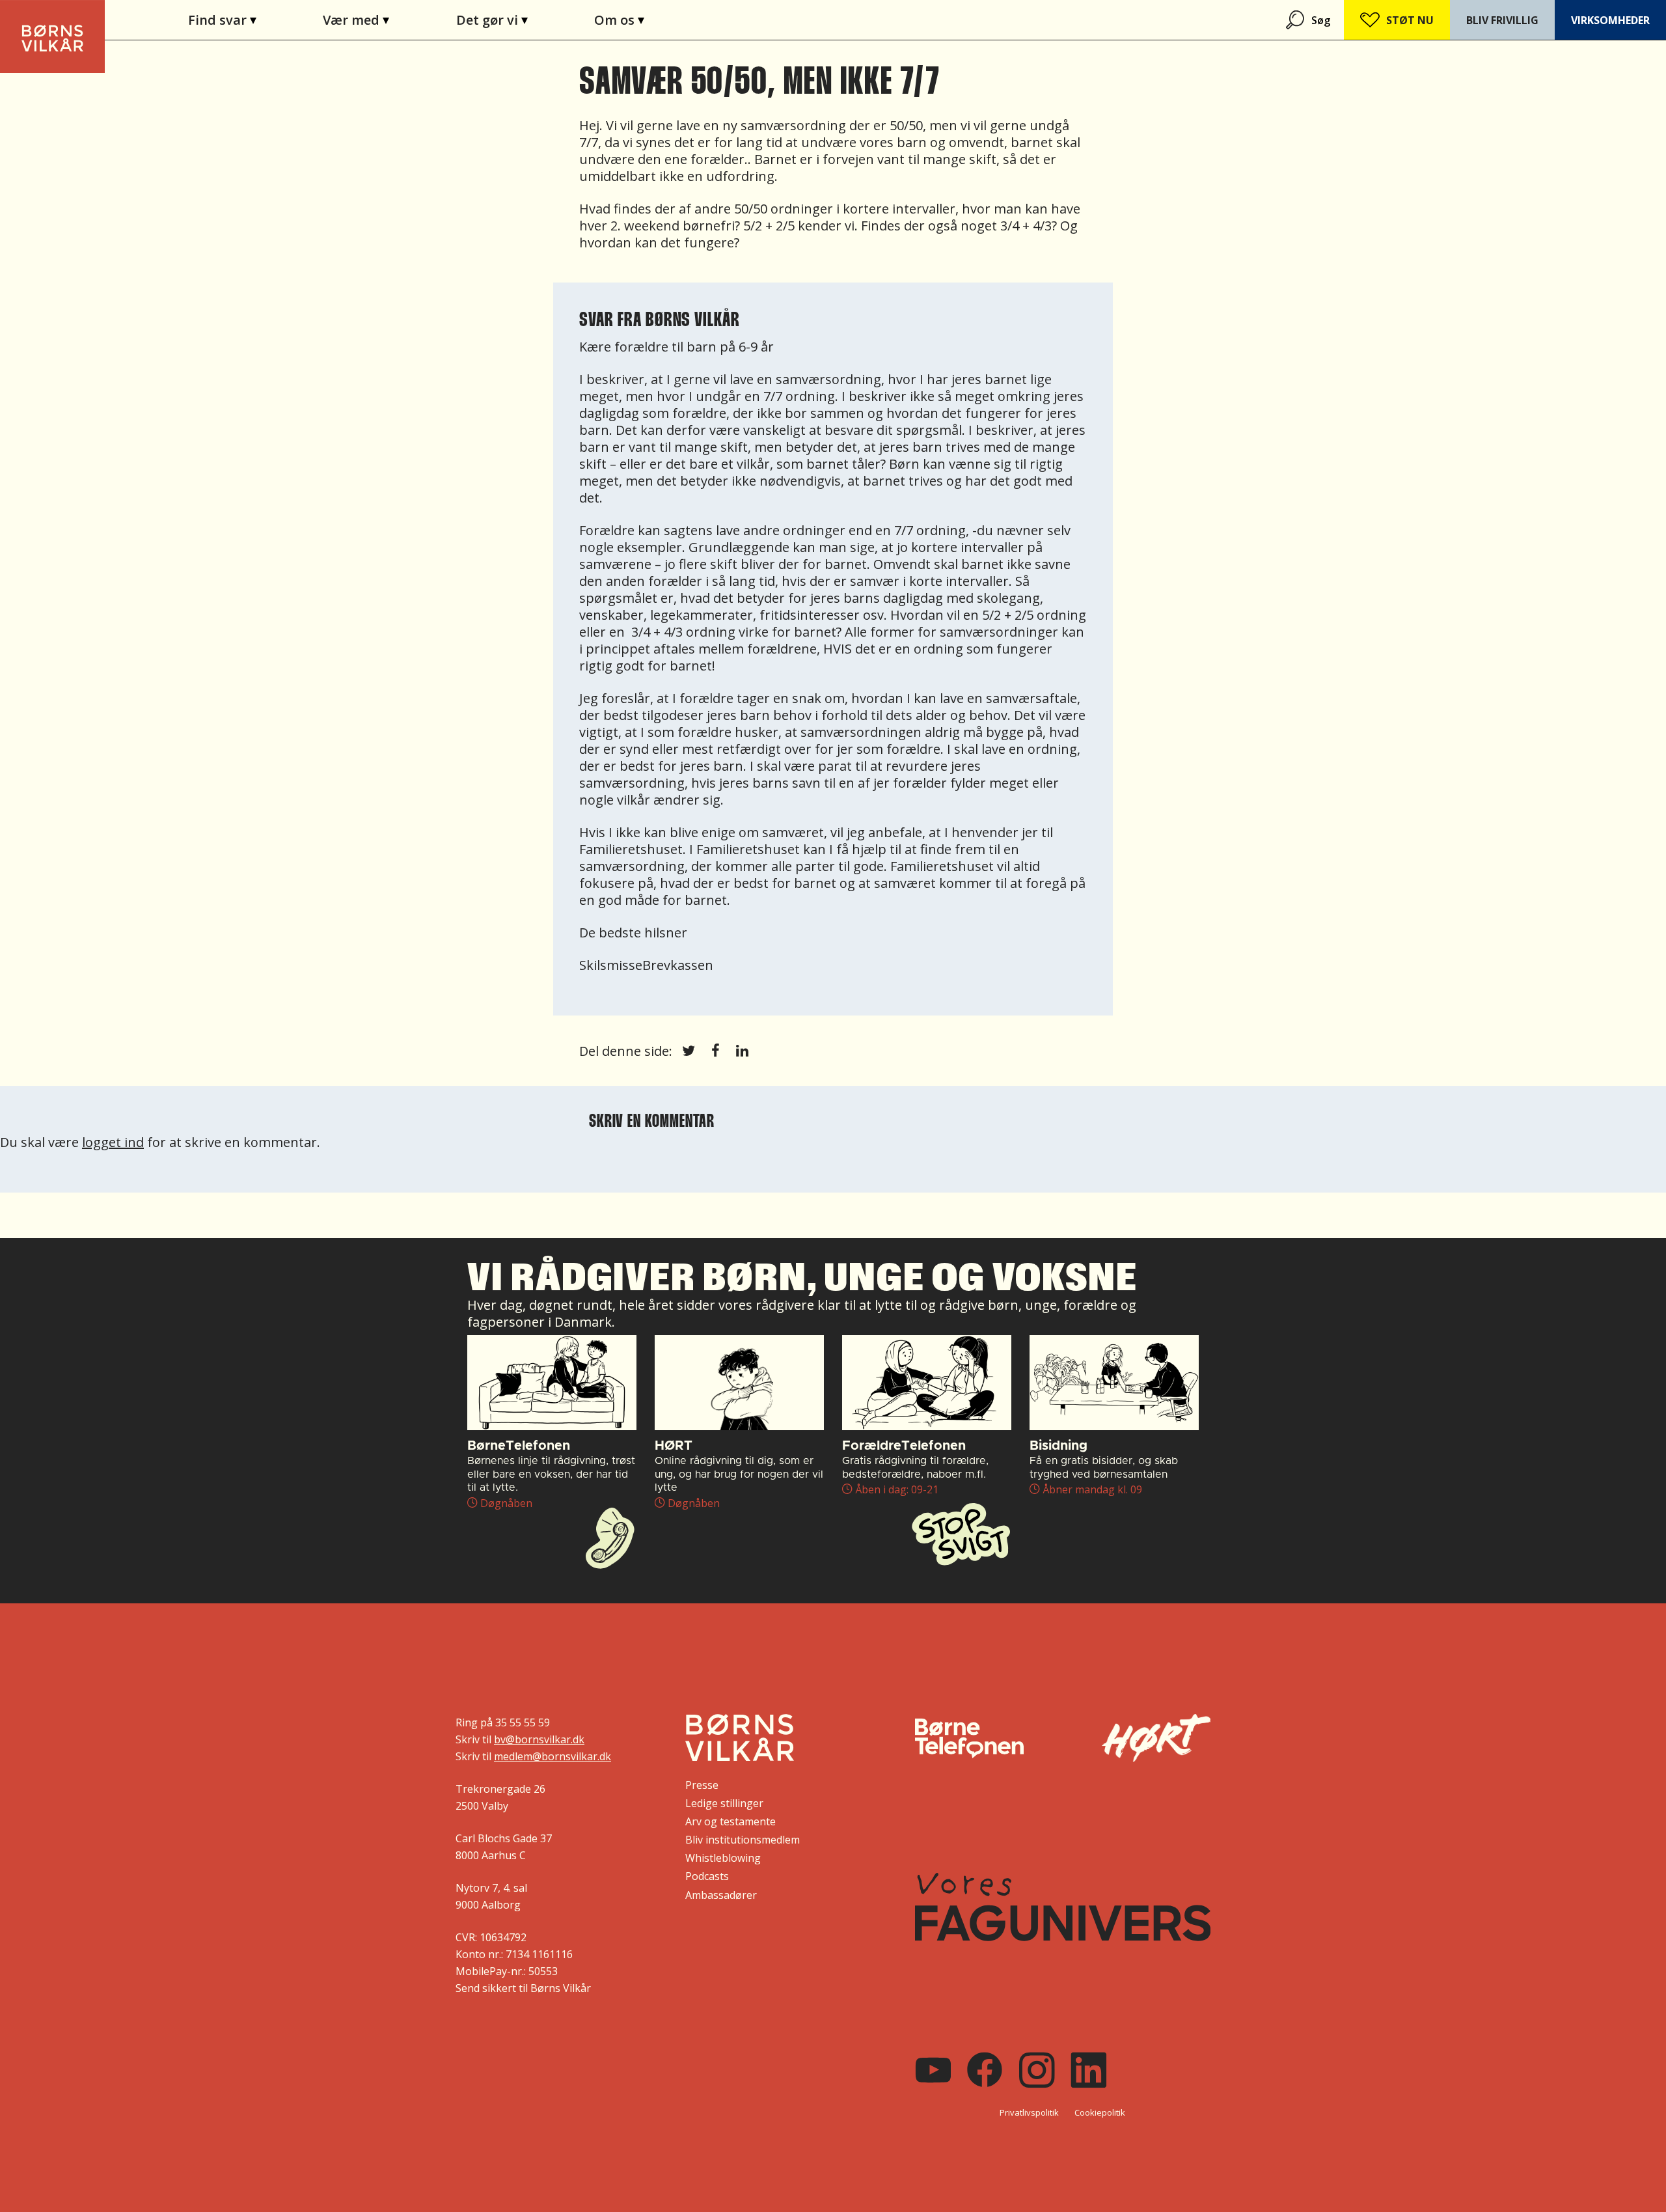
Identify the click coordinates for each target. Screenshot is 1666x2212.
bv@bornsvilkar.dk (539, 1739)
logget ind (113, 1142)
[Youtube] (933, 2070)
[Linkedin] (1089, 2070)
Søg (1321, 20)
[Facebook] (985, 2070)
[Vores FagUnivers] (1063, 1907)
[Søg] (1296, 20)
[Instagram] (1037, 2070)
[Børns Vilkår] (740, 1737)
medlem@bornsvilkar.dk (553, 1756)
